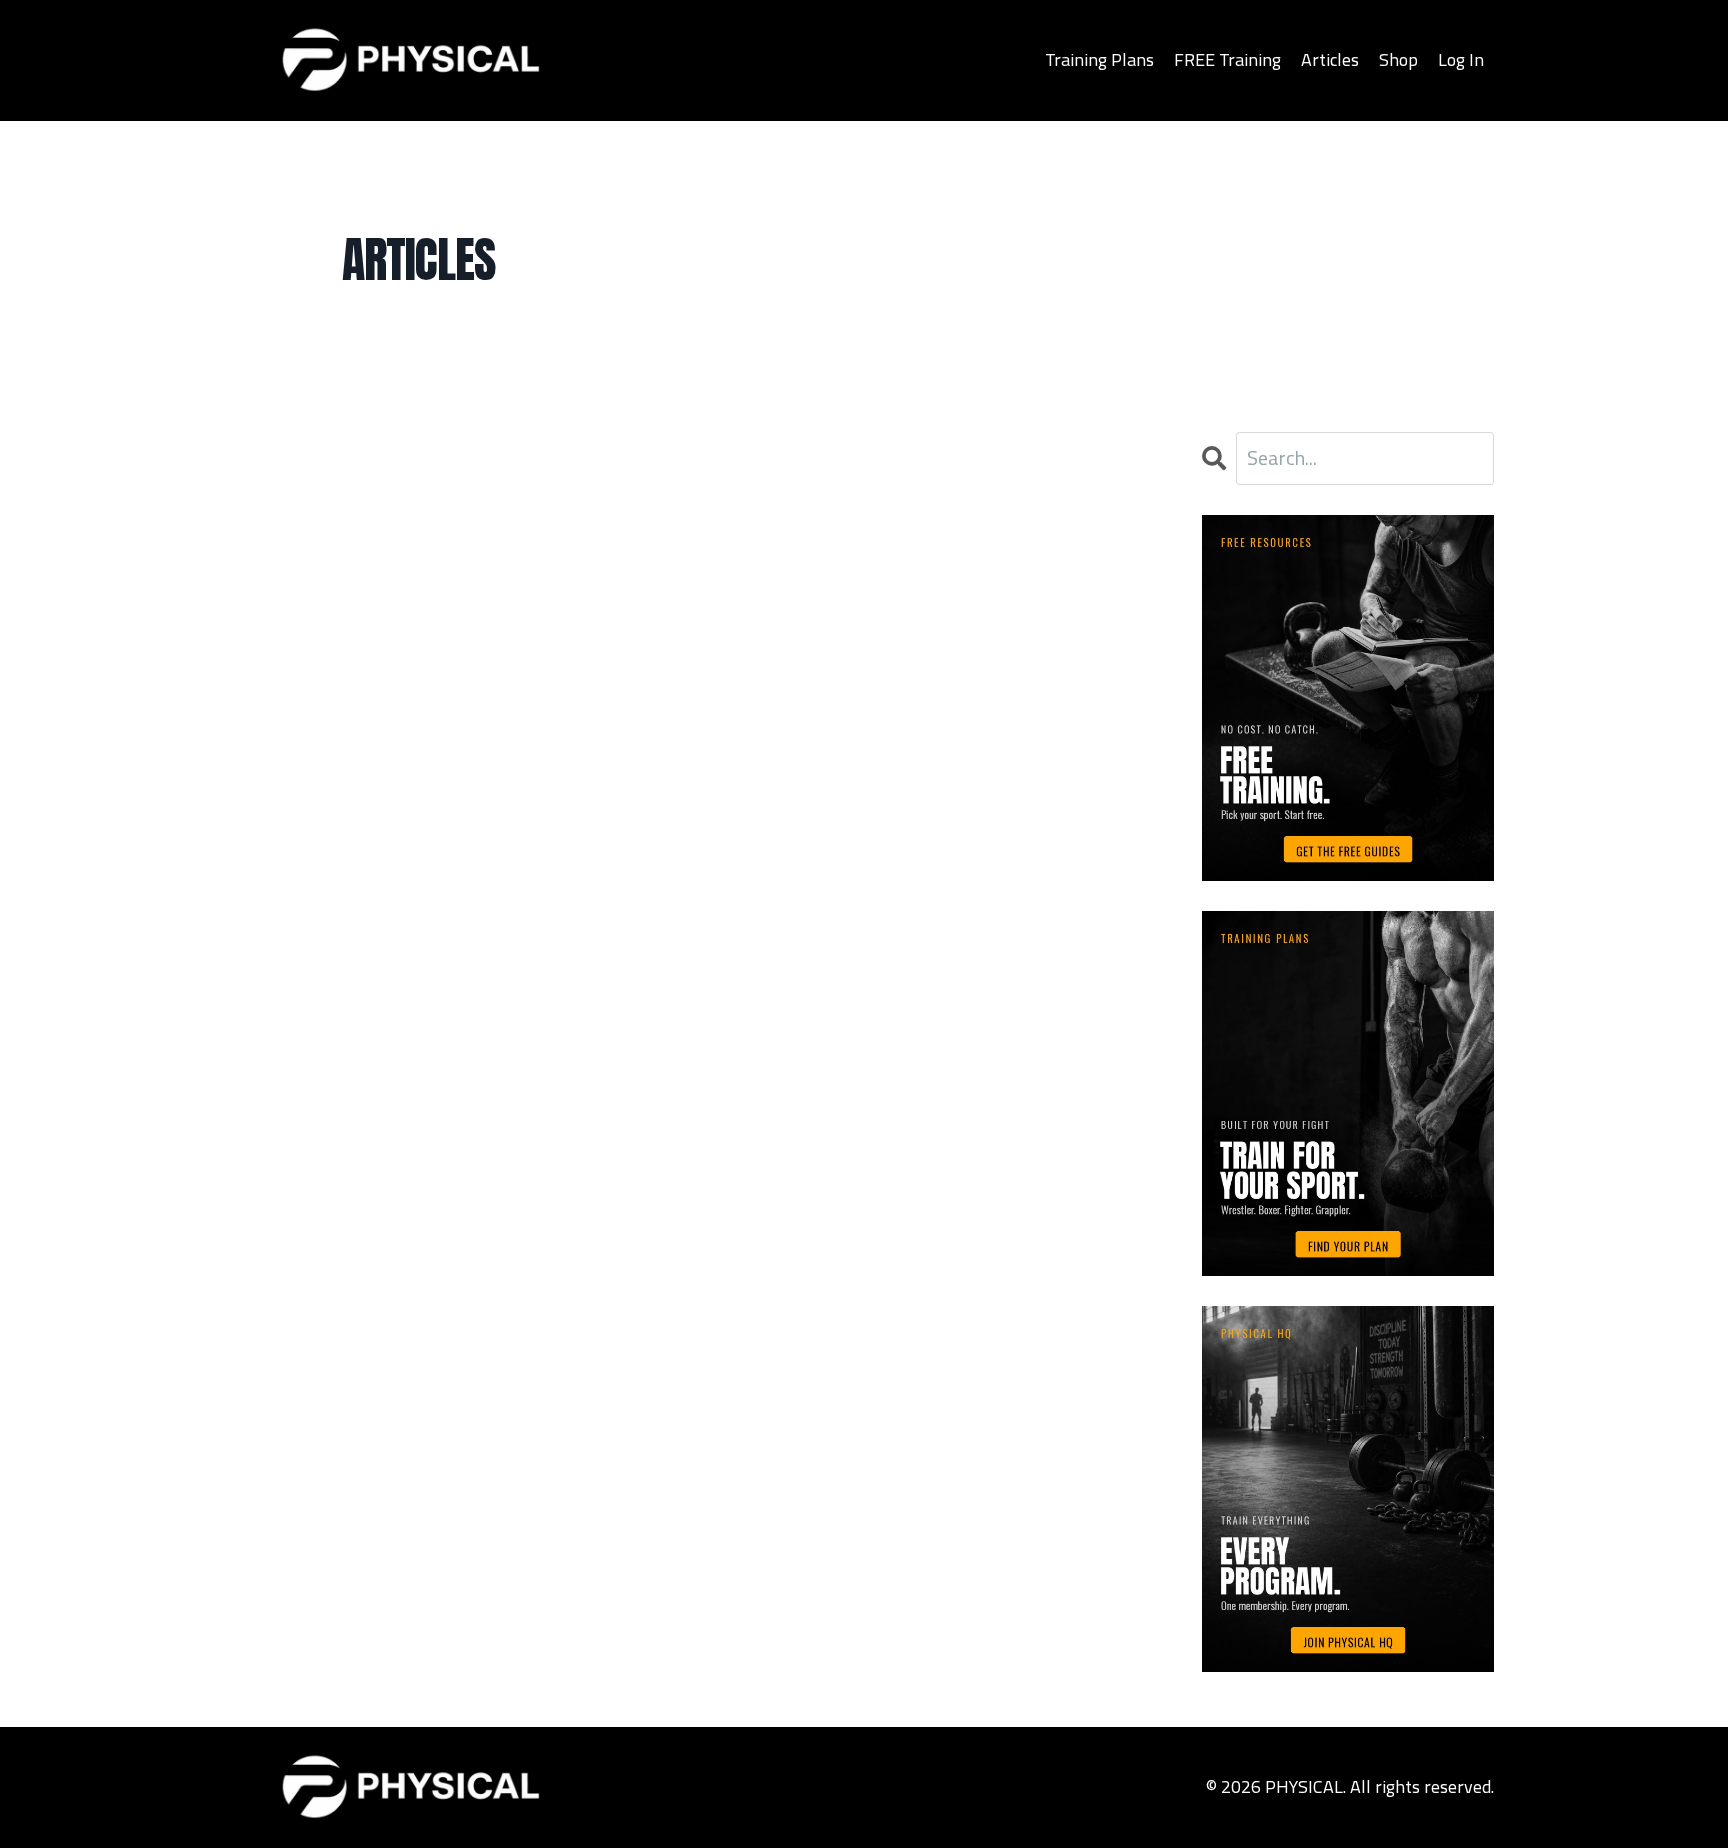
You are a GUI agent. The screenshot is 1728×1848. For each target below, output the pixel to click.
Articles (1330, 59)
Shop (1398, 59)
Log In (1461, 59)
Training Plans (1099, 59)
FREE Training (1227, 59)
